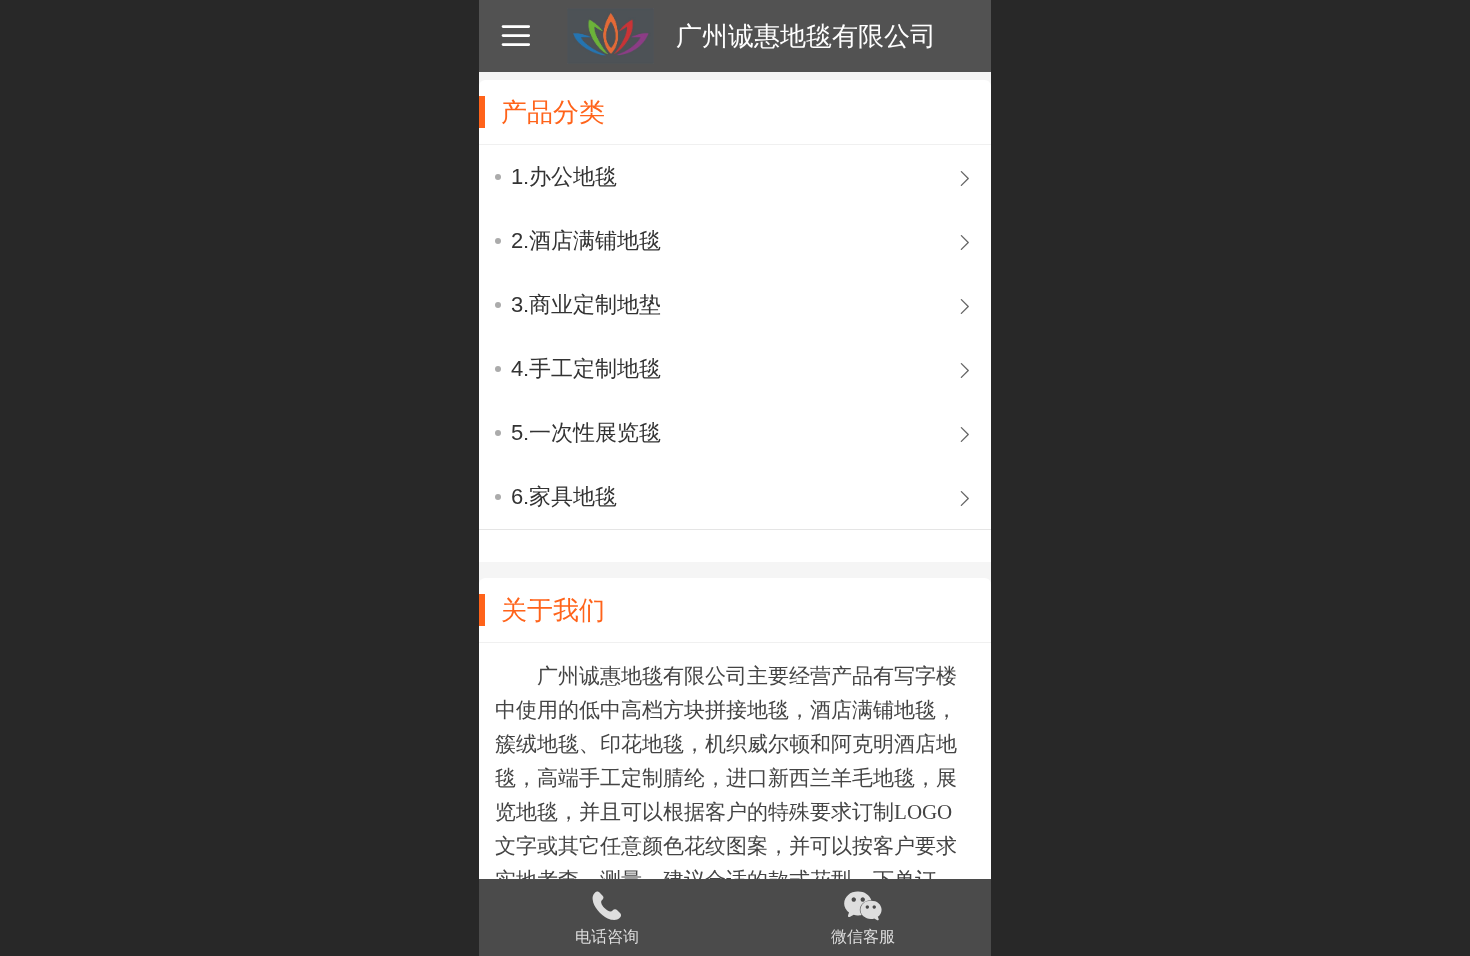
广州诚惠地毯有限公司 (806, 36)
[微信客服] (863, 903)
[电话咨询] (607, 903)
